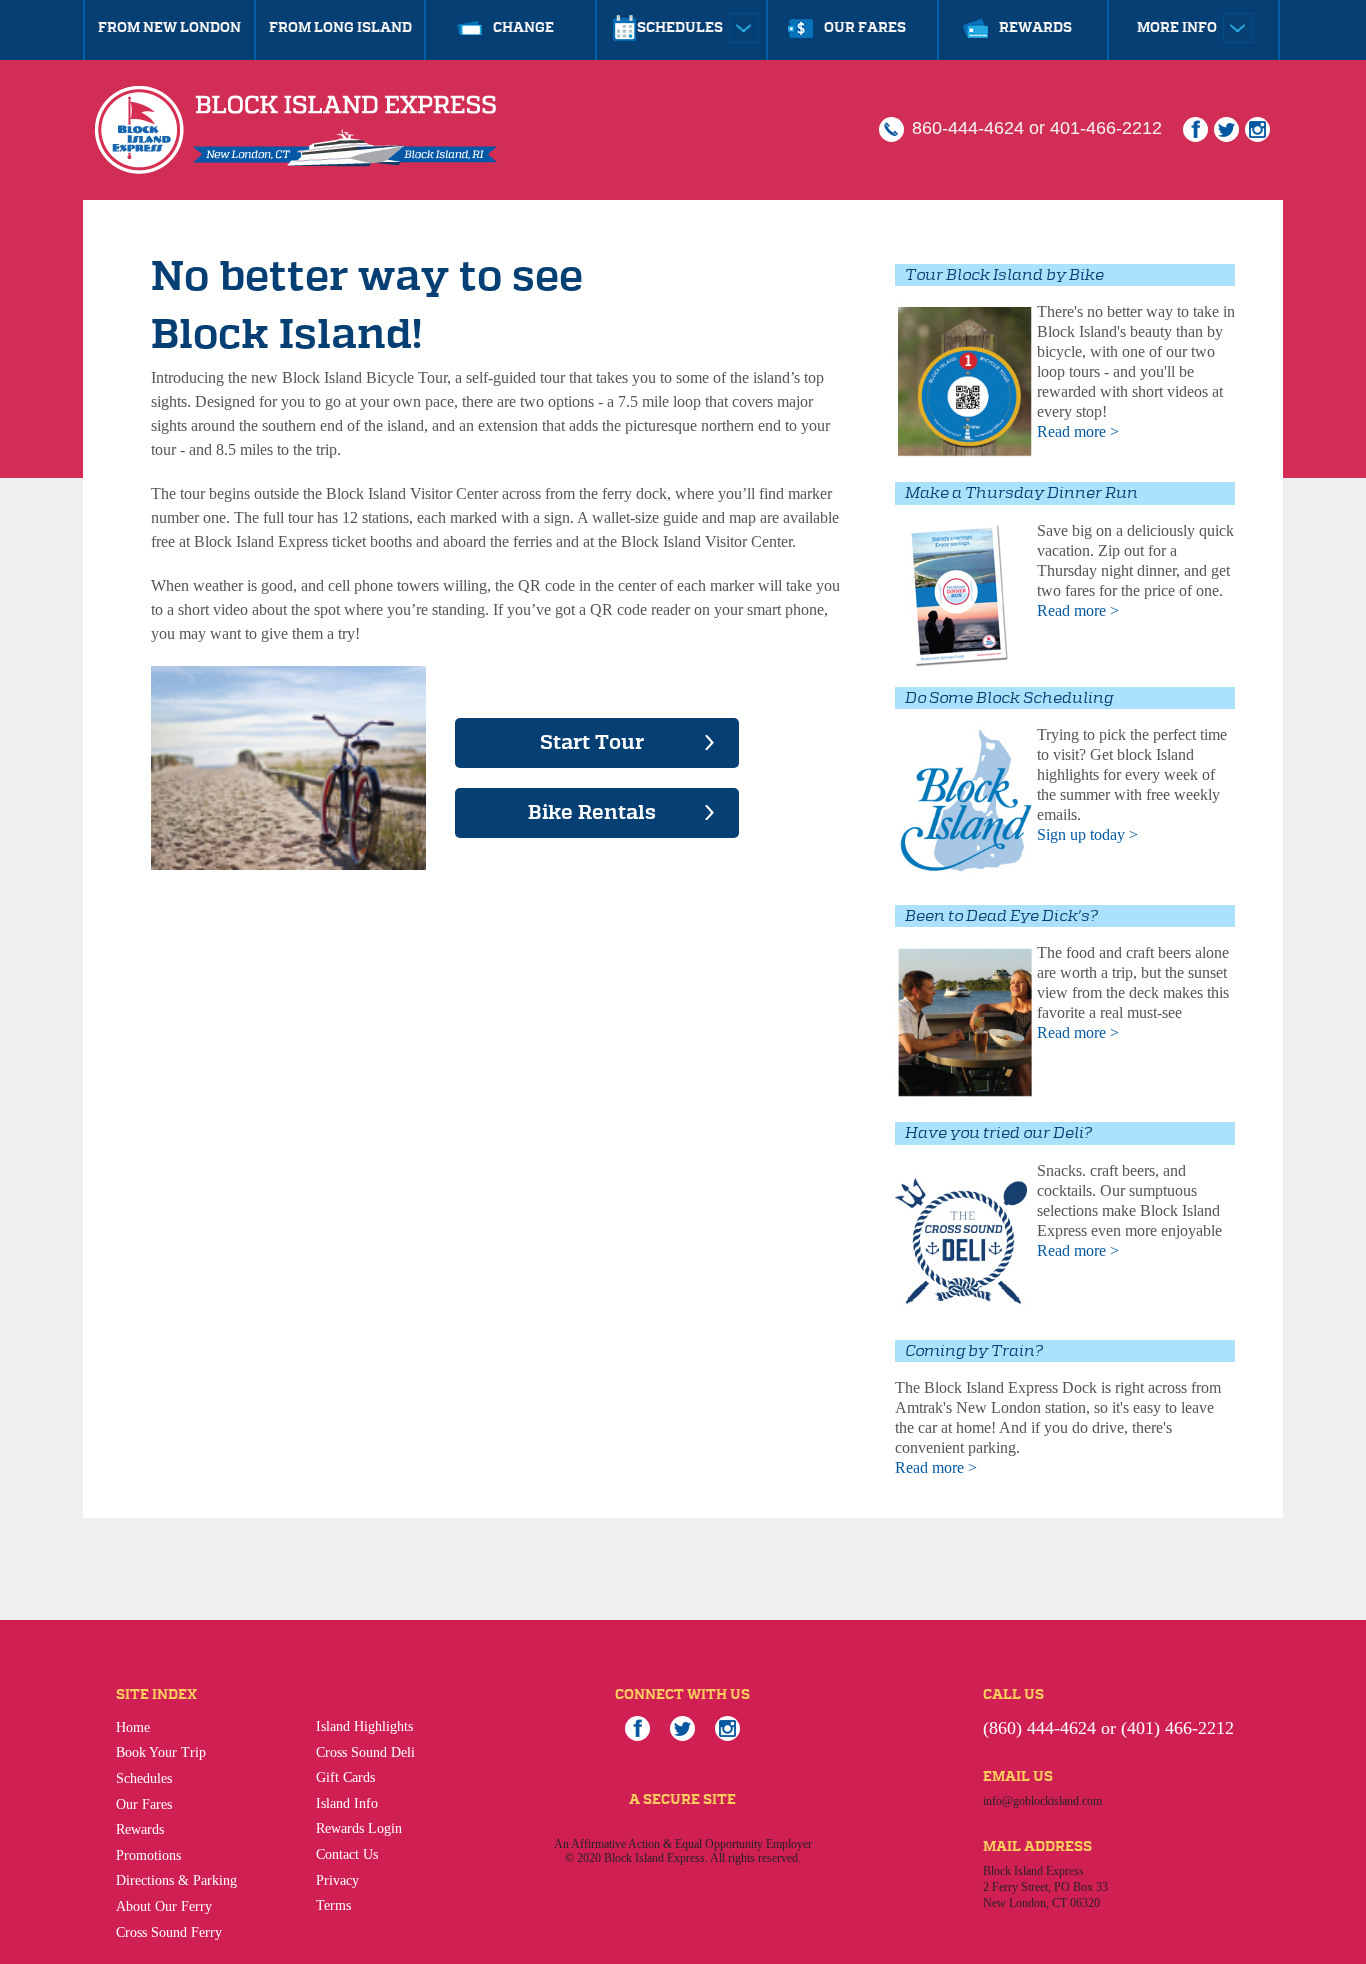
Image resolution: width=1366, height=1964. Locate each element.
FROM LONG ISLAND (340, 28)
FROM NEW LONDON (169, 28)
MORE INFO (1178, 28)
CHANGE (523, 28)
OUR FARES (865, 28)
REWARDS (1035, 28)
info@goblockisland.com (1042, 1801)
